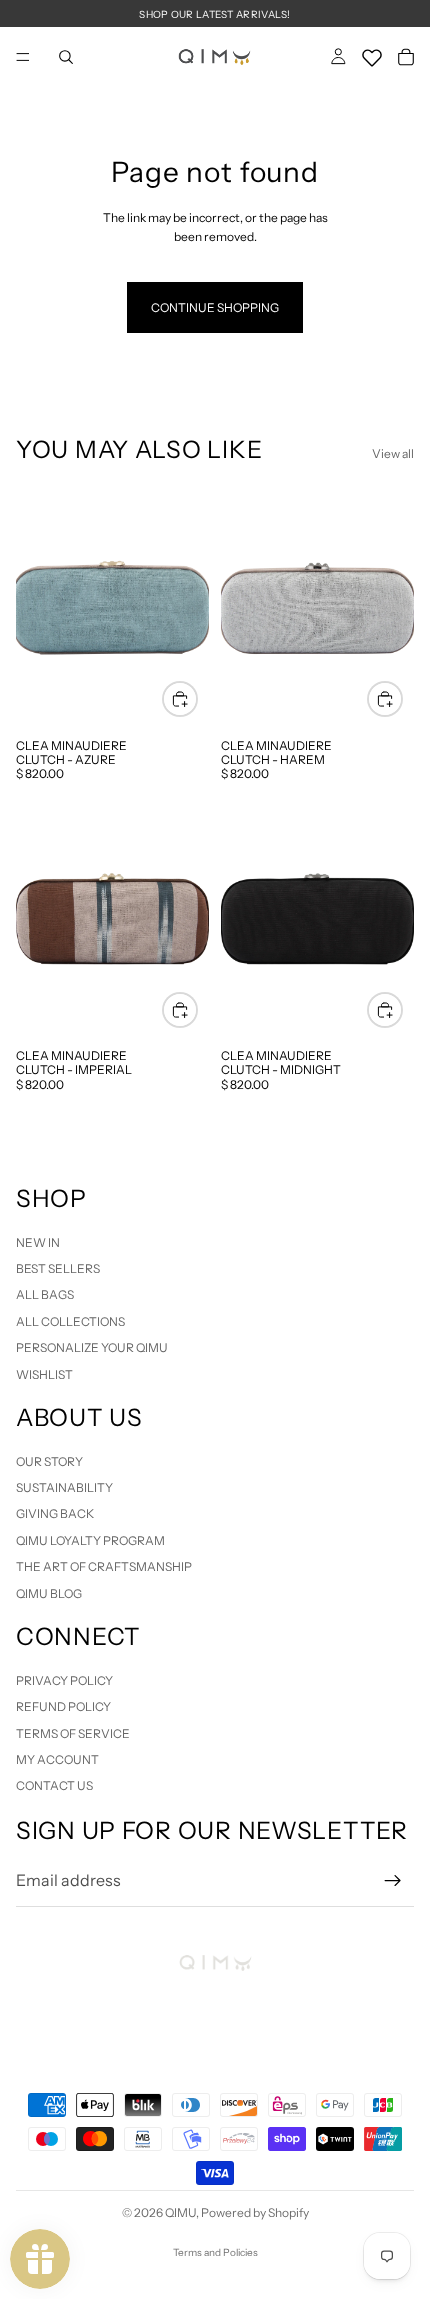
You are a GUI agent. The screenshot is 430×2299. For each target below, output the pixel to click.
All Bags (45, 1294)
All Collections (70, 1321)
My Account (57, 1759)
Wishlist (44, 1373)
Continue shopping (215, 307)
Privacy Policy (64, 1680)
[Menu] (23, 57)
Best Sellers (58, 1268)
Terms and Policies (215, 2252)
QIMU (180, 2212)
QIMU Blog (49, 1592)
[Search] (66, 57)
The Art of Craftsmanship (104, 1566)
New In (38, 1241)
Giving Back (55, 1513)
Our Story (49, 1460)
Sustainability (64, 1487)
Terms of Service (73, 1732)
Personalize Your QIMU (92, 1347)
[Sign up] (393, 1881)
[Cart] (406, 57)
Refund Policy (63, 1706)
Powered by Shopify (255, 2212)
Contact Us (54, 1785)
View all (393, 453)
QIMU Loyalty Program (90, 1540)
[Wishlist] (372, 54)
